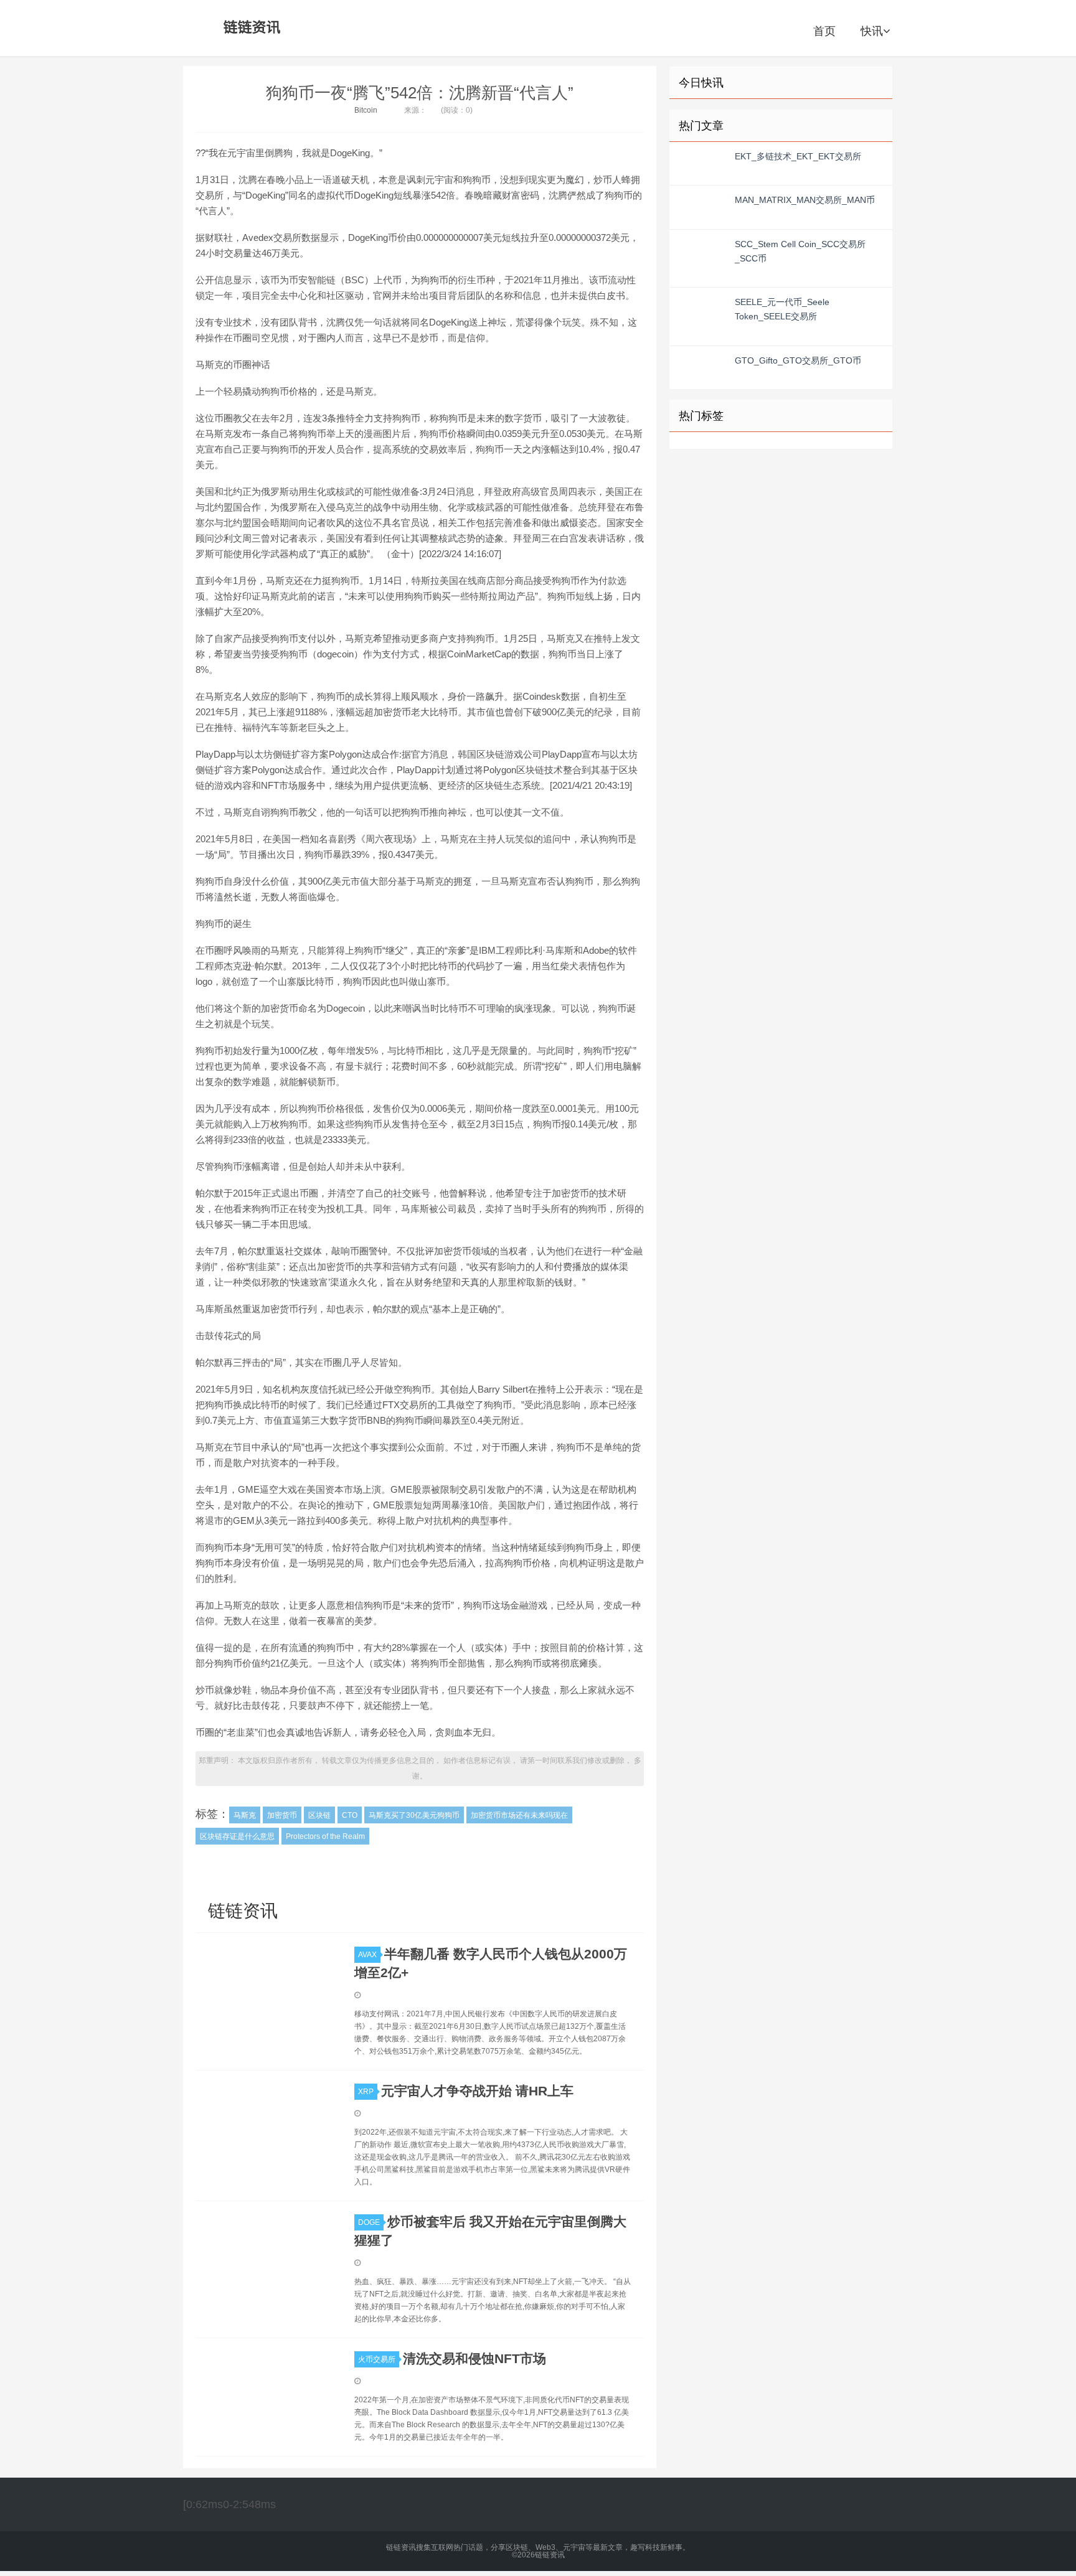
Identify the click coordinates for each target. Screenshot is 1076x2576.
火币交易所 (377, 2359)
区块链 (319, 1815)
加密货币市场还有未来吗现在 (519, 1815)
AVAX (367, 1955)
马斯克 (245, 1815)
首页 (824, 31)
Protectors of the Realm (325, 1836)
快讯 (872, 31)
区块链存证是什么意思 (237, 1836)
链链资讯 (250, 28)
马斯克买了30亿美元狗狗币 (414, 1815)
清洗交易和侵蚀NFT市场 (474, 2358)
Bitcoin (366, 110)
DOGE (369, 2222)
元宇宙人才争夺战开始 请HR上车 (477, 2091)
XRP (366, 2092)
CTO (350, 1815)
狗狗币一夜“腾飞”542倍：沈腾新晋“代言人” (420, 93)
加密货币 (282, 1815)
